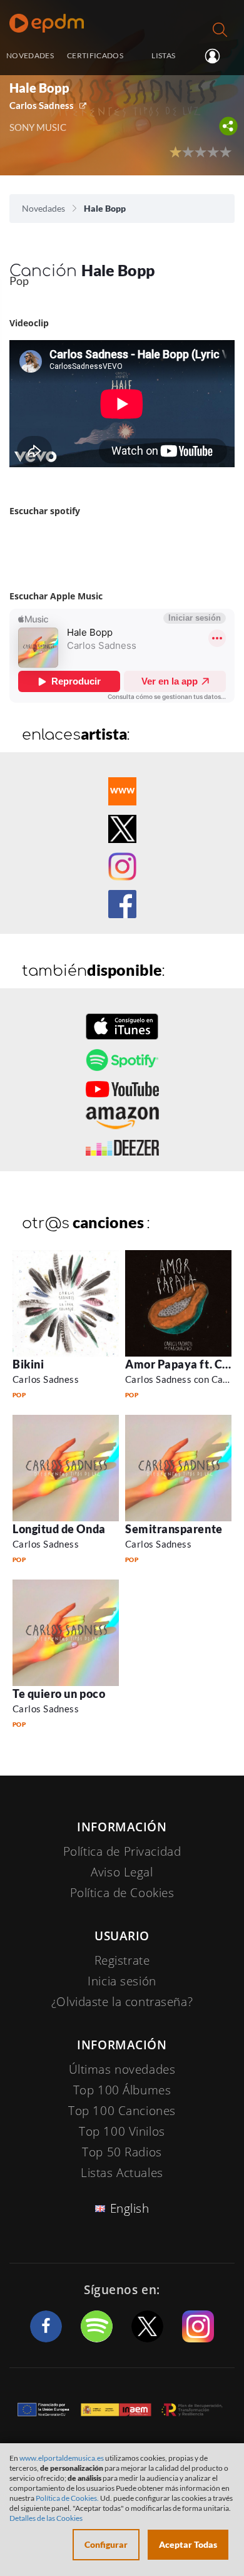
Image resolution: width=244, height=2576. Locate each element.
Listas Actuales (122, 2173)
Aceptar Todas (188, 2544)
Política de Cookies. (67, 2498)
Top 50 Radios (122, 2152)
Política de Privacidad (122, 1851)
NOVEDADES (30, 55)
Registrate (122, 1960)
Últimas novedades (122, 2069)
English (130, 2208)
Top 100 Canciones (122, 2111)
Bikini (28, 1364)
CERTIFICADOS (95, 55)
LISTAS (163, 55)
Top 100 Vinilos (122, 2131)
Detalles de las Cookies (46, 2518)
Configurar (106, 2544)
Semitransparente (174, 1529)
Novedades (43, 208)
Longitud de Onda (59, 1529)
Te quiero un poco (59, 1694)
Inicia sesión (217, 56)
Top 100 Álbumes (122, 2090)
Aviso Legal (122, 1872)
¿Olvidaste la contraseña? (122, 2002)
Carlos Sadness (42, 105)
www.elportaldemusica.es (62, 2458)
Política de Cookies (122, 1893)
